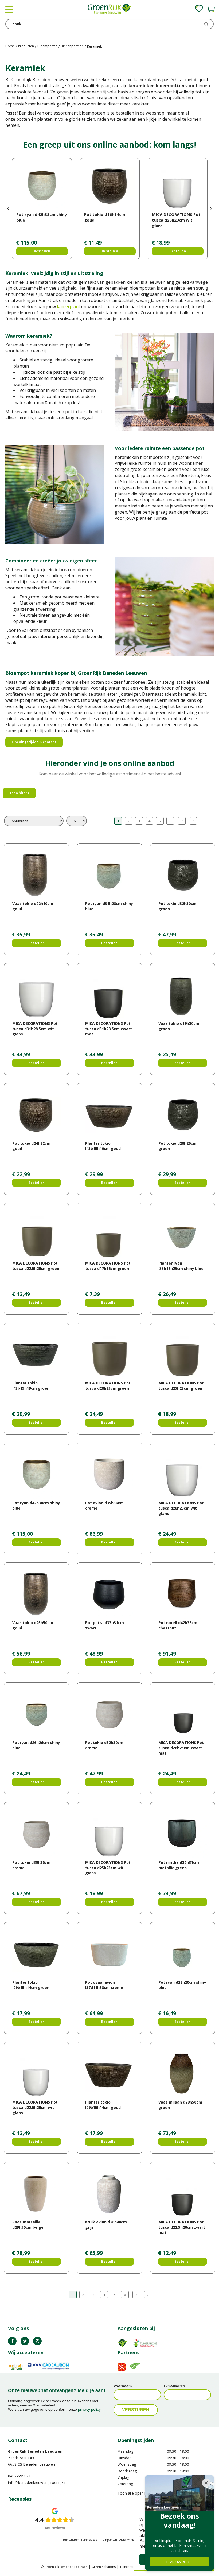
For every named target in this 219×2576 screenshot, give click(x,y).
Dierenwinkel (127, 2540)
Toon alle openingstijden (139, 2493)
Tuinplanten (109, 2540)
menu (9, 9)
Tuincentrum (71, 2540)
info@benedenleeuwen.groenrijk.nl (38, 2482)
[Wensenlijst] (199, 9)
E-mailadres (174, 2386)
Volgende (193, 821)
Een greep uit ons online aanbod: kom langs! (110, 145)
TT (25, 2341)
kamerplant (69, 306)
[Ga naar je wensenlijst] (199, 9)
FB (12, 2341)
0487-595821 (19, 2476)
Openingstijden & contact (34, 742)
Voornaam (123, 2386)
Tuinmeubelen (90, 2540)
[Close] (206, 2483)
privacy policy (89, 2409)
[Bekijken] (211, 9)
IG (37, 2341)
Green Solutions (104, 2567)
